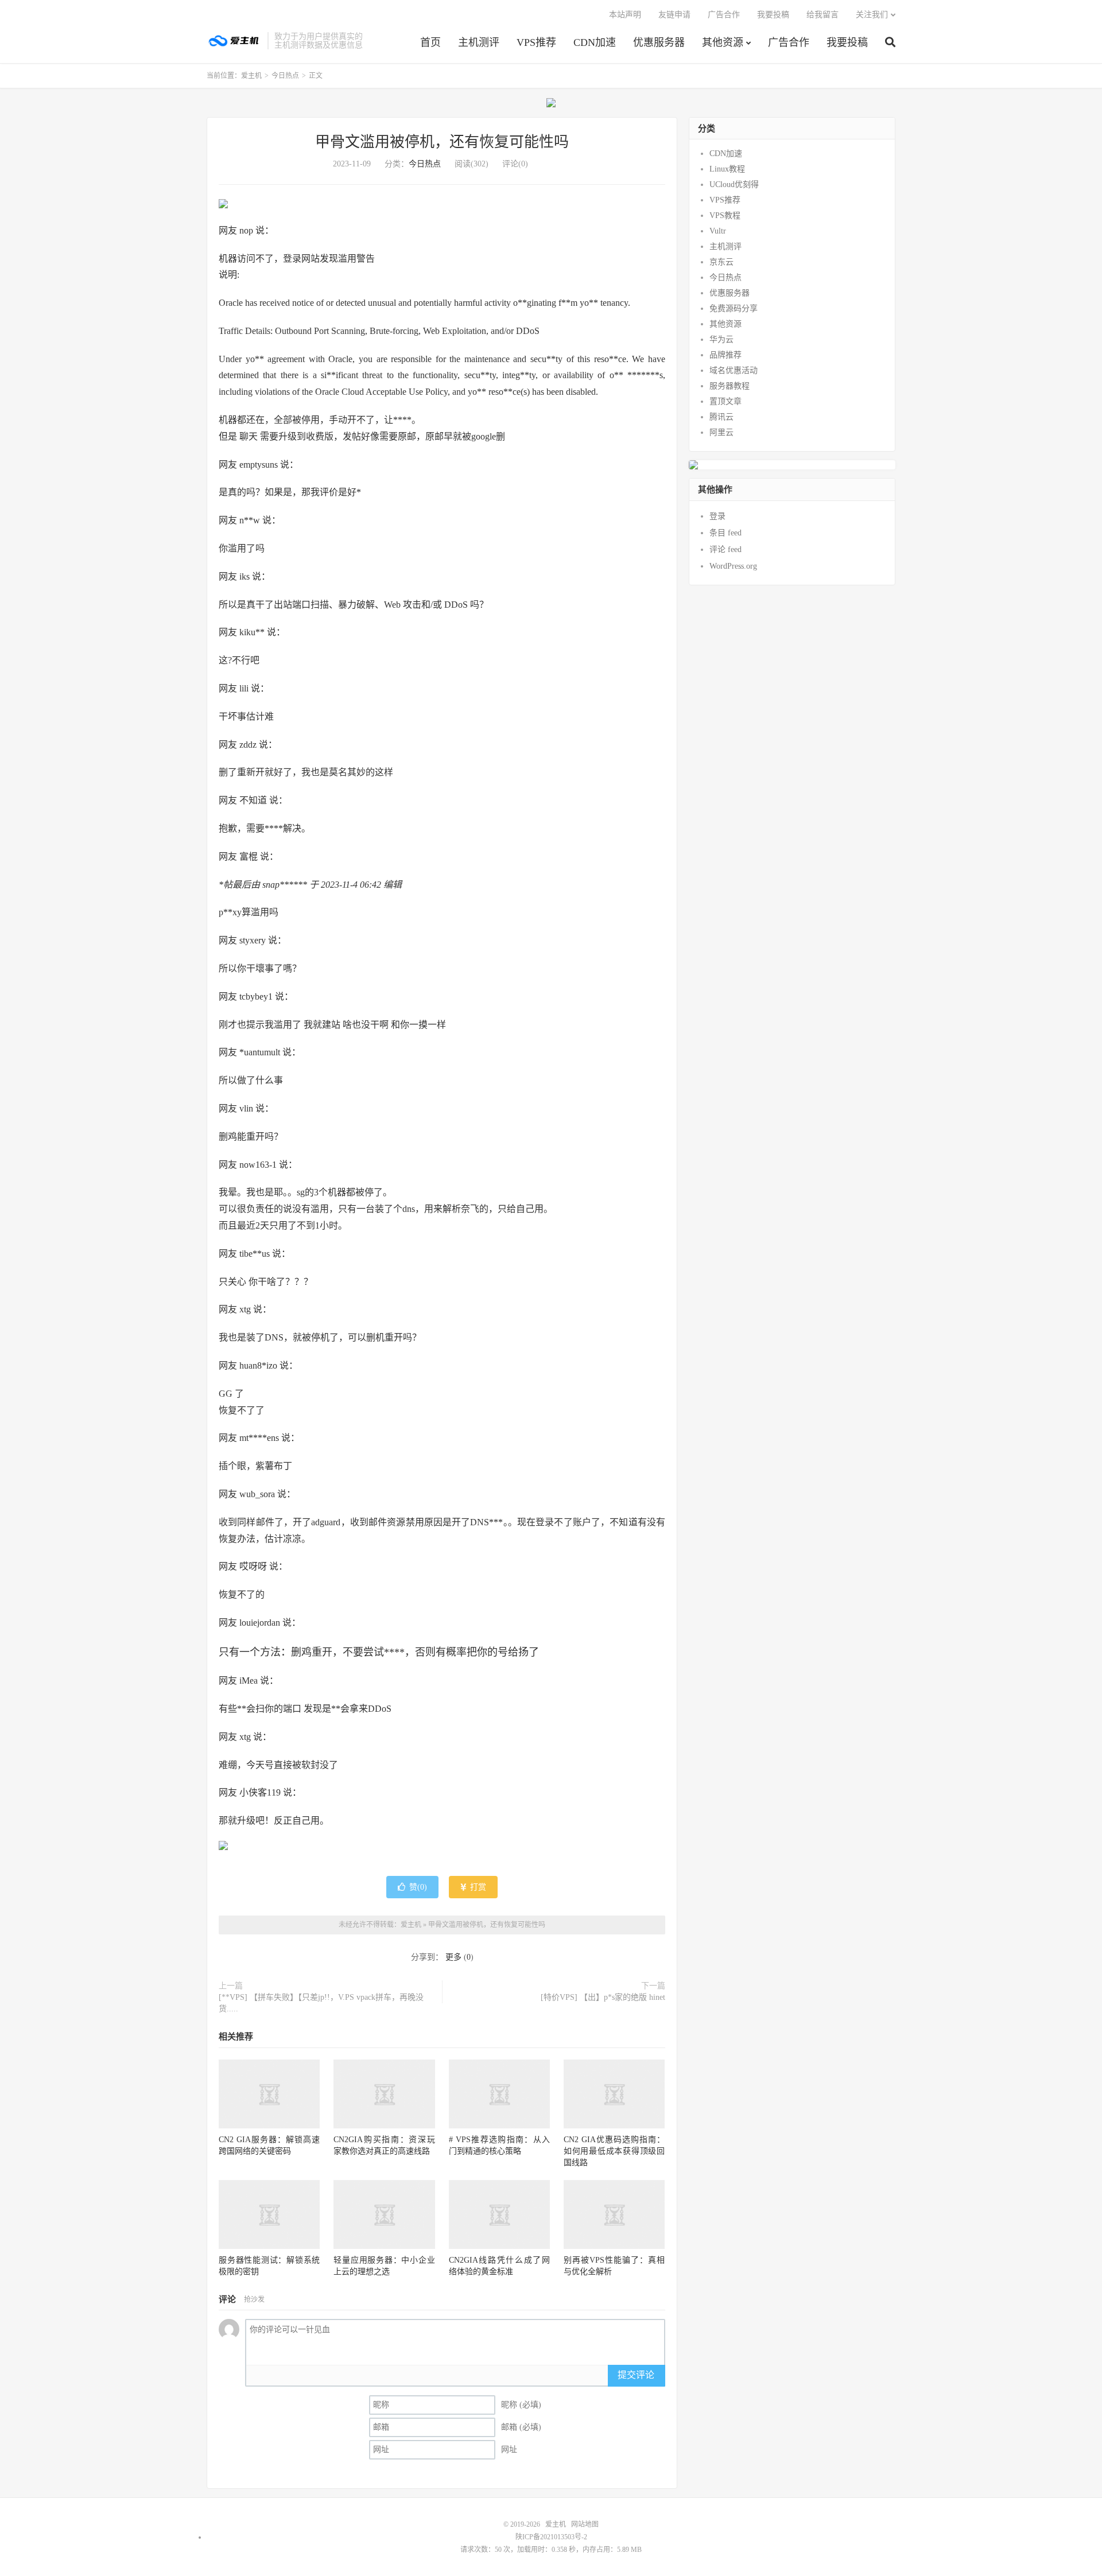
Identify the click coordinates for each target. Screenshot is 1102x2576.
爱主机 (234, 41)
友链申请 (674, 15)
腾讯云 (721, 417)
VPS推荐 (536, 42)
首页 (430, 42)
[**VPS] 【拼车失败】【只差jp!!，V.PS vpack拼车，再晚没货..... (321, 2003)
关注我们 (872, 15)
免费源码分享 (734, 308)
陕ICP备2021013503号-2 (551, 2537)
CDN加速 (595, 42)
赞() (418, 1887)
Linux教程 (727, 169)
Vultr (718, 231)
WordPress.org (733, 566)
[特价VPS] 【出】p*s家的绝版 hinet (603, 1997)
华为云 (721, 339)
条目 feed (725, 533)
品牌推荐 (725, 355)
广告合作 (789, 42)
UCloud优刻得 (734, 184)
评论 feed (725, 549)
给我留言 (822, 15)
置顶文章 (725, 401)
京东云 (721, 262)
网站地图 (585, 2524)
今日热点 (285, 76)
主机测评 (479, 42)
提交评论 (636, 2375)
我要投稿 (847, 42)
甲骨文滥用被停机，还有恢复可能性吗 (442, 142)
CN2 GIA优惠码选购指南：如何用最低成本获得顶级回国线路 (614, 2151)
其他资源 (723, 42)
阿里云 (721, 432)
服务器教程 (730, 386)
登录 (717, 516)
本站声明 (625, 15)
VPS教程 (725, 215)
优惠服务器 (659, 42)
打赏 (477, 1887)
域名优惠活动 (734, 370)
